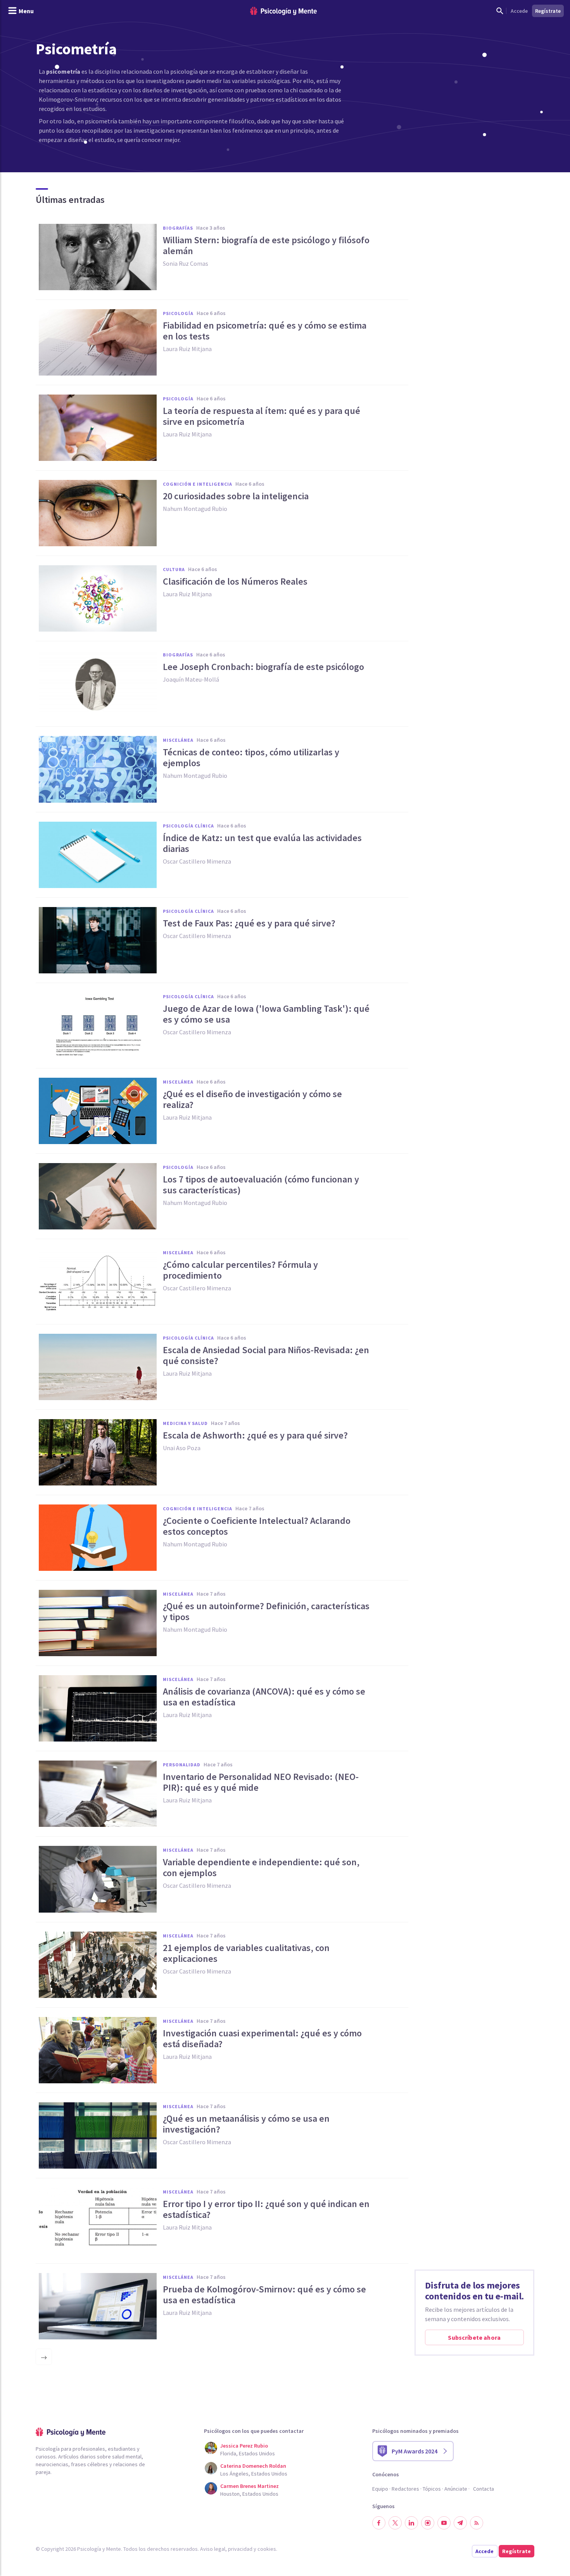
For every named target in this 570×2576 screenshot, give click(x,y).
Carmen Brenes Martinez (250, 2486)
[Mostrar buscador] (500, 11)
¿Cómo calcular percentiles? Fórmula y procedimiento (240, 1270)
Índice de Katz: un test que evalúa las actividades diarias (262, 843)
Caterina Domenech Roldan (253, 2466)
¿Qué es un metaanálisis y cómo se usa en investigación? (246, 2124)
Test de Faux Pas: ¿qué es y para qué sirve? (249, 923)
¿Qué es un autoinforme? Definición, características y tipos (266, 1612)
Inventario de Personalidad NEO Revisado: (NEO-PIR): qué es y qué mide (261, 1782)
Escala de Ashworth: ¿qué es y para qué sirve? (255, 1435)
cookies (267, 2549)
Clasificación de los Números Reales (235, 582)
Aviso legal (213, 2549)
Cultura (174, 569)
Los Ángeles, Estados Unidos (254, 2474)
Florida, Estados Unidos (248, 2453)
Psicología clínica (188, 826)
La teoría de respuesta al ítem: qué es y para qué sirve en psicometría (262, 416)
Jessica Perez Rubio (244, 2446)
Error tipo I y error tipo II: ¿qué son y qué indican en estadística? (266, 2209)
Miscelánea (178, 740)
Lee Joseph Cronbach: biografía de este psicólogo (263, 667)
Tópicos (432, 2489)
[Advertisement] (475, 270)
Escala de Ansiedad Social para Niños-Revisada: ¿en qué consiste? (266, 1356)
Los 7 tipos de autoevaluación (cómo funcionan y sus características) (261, 1185)
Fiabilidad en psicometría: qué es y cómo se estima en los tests (265, 331)
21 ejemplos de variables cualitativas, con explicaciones (246, 1953)
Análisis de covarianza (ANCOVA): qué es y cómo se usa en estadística (264, 1697)
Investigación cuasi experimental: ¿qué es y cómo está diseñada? (262, 2039)
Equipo (380, 2489)
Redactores (405, 2489)
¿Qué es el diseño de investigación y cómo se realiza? (252, 1099)
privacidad (240, 2549)
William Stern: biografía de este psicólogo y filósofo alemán (266, 246)
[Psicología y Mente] (283, 11)
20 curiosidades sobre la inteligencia (236, 496)
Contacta (484, 2489)
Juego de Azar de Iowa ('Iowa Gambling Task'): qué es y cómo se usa (266, 1014)
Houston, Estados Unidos (249, 2494)
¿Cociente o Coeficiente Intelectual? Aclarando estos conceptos (257, 1526)
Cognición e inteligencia (198, 484)
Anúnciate (456, 2489)
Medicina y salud (185, 1423)
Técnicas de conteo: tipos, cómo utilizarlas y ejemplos (251, 758)
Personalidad (182, 1765)
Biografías (178, 228)
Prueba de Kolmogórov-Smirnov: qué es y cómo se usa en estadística (264, 2295)
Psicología (178, 313)
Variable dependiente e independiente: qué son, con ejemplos (261, 1868)
